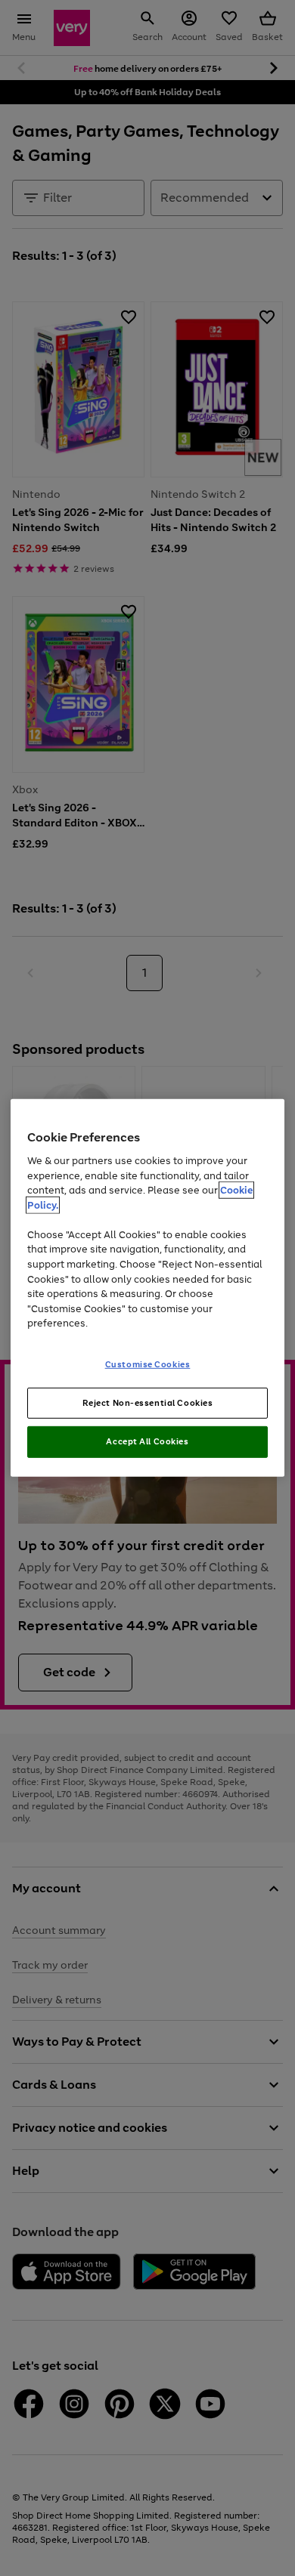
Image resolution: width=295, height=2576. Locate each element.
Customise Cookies (148, 1364)
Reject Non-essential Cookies (148, 1402)
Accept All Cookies (147, 1441)
